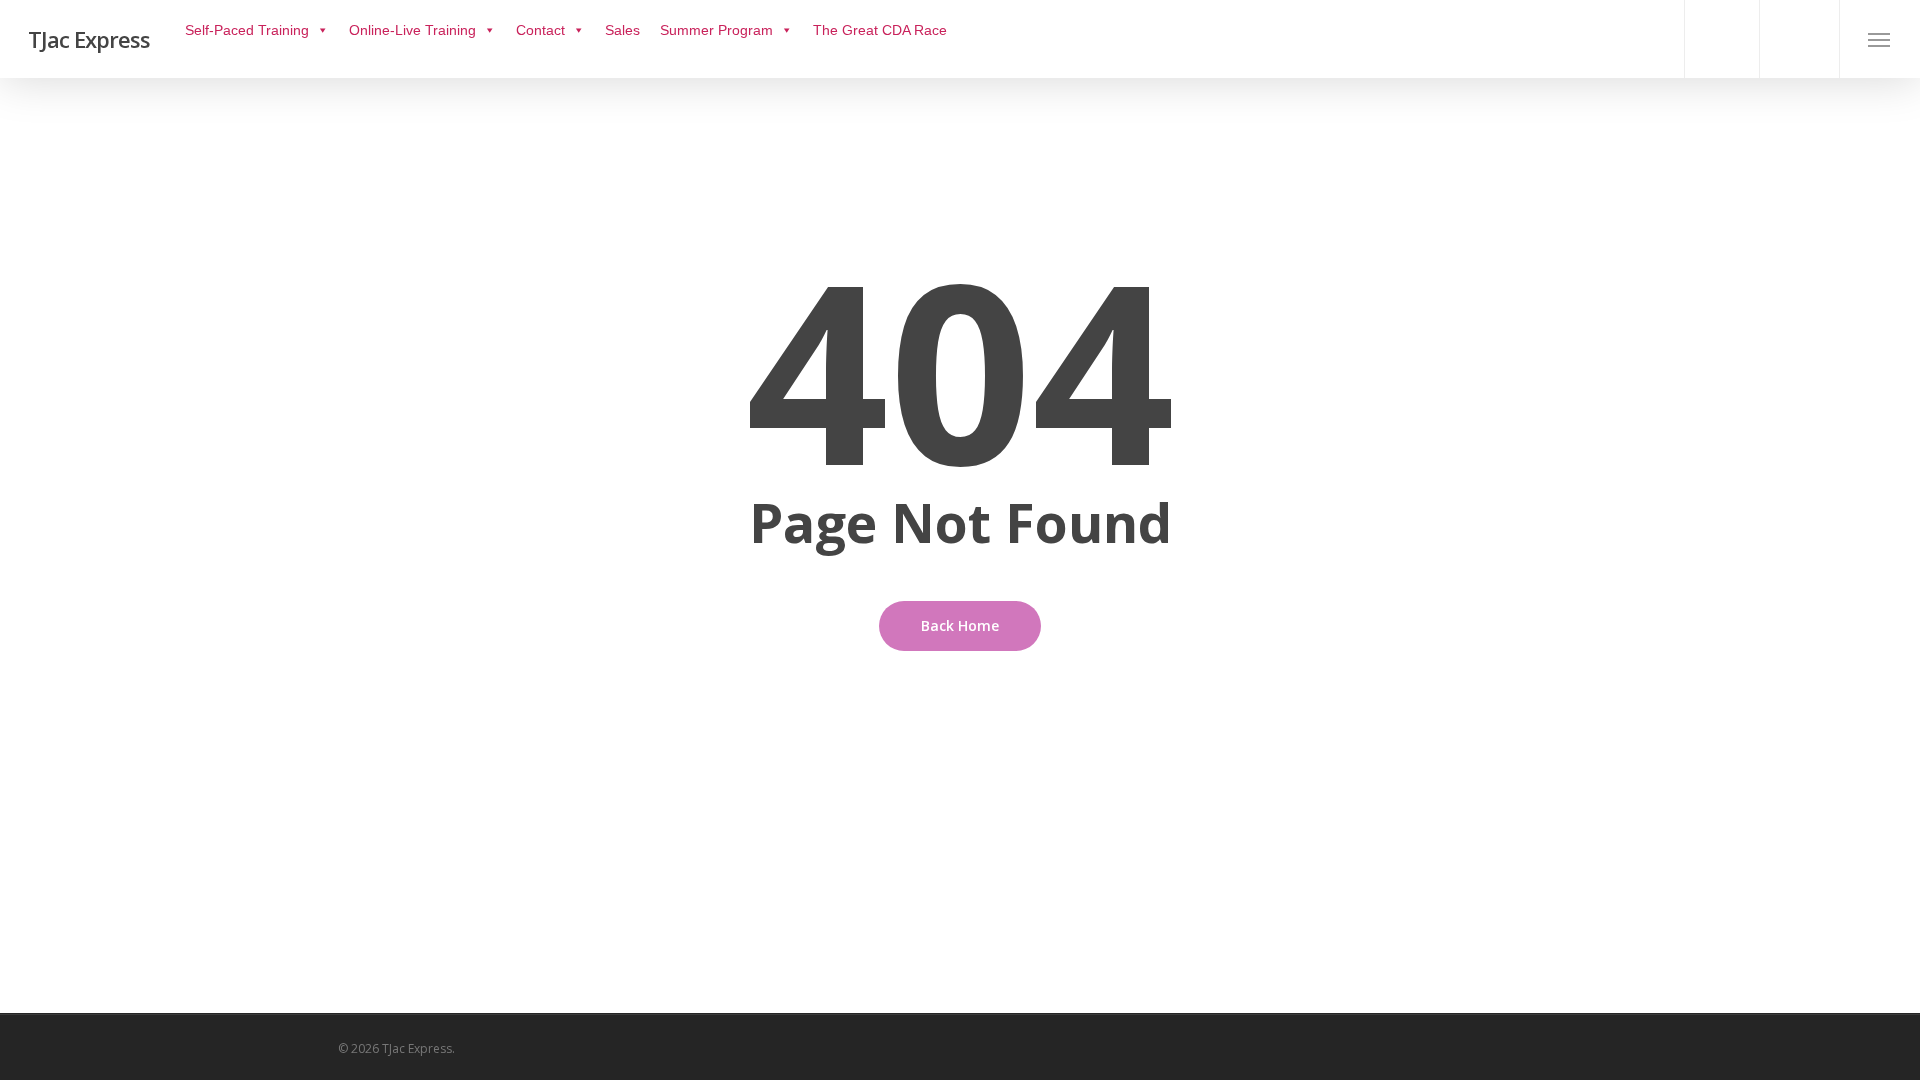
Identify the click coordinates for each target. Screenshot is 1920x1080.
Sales (622, 30)
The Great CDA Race (880, 30)
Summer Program (716, 30)
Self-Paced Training (247, 30)
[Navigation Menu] (1879, 39)
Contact (540, 30)
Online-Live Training (412, 30)
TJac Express (89, 39)
